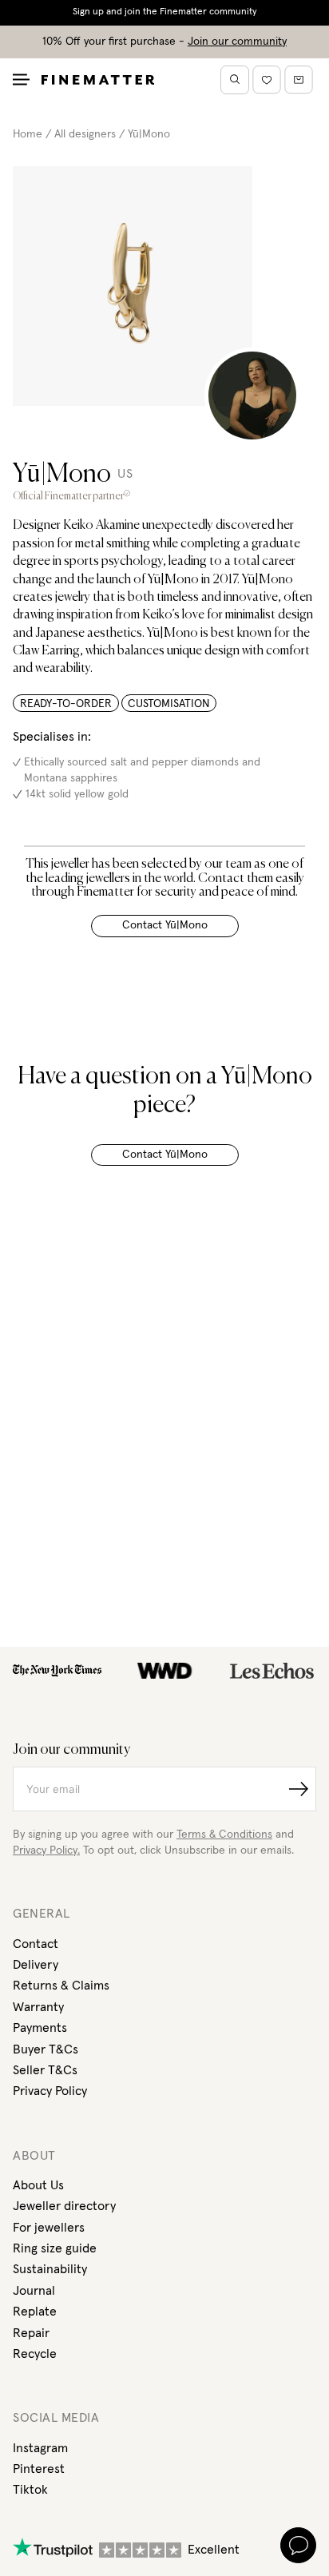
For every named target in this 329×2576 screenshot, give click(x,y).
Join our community (237, 42)
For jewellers (49, 2228)
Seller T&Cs (45, 2070)
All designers (85, 134)
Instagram (40, 2448)
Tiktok (30, 2490)
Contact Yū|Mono (165, 925)
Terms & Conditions (224, 1835)
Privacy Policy (50, 2091)
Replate (35, 2312)
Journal (34, 2291)
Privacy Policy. (46, 1851)
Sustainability (50, 2269)
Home (28, 134)
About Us (38, 2185)
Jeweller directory (64, 2206)
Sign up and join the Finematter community (165, 12)
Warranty (38, 2007)
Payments (40, 2028)
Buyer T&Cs (46, 2049)
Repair (31, 2333)
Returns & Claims (61, 1986)
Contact (36, 1944)
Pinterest (39, 2469)
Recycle (35, 2354)
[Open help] (298, 2545)
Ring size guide (55, 2248)
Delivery (36, 1965)
